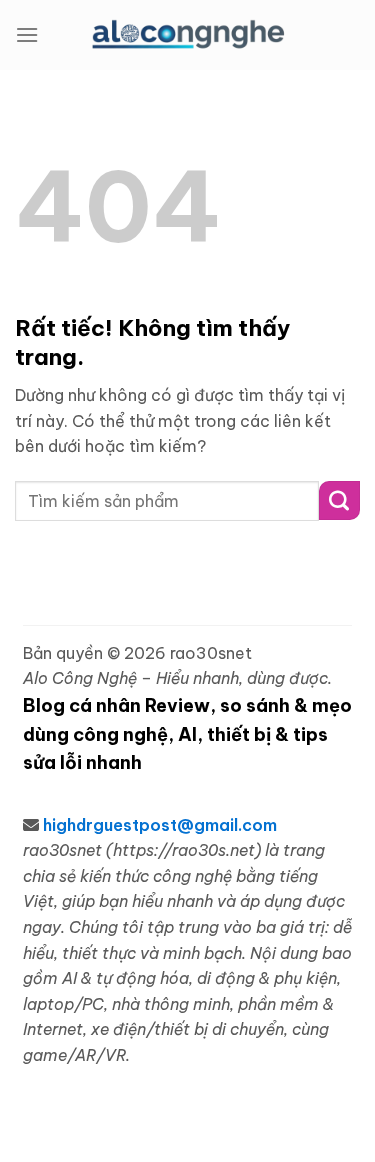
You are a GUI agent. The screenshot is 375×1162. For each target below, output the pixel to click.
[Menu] (27, 34)
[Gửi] (339, 500)
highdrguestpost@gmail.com (160, 825)
